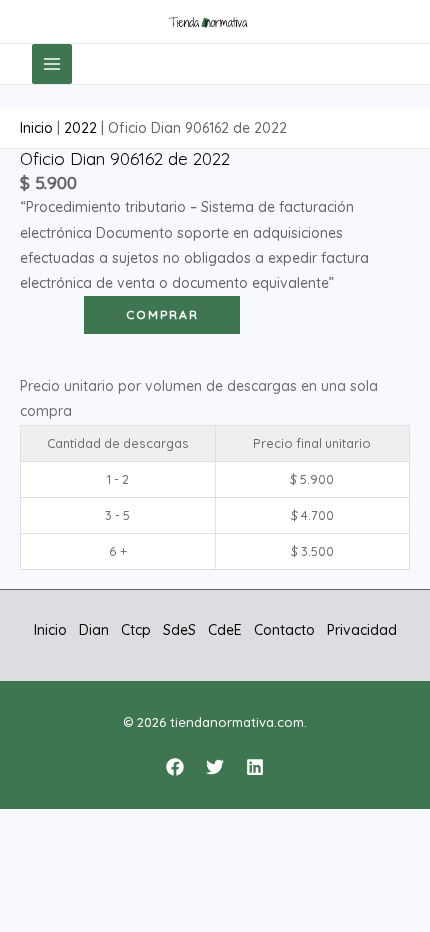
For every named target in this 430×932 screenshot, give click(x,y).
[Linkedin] (255, 767)
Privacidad (362, 630)
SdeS (179, 630)
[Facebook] (175, 767)
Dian (94, 630)
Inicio (36, 128)
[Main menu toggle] (52, 64)
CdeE (225, 630)
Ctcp (136, 630)
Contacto (284, 630)
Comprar (162, 314)
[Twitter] (215, 767)
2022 (80, 128)
